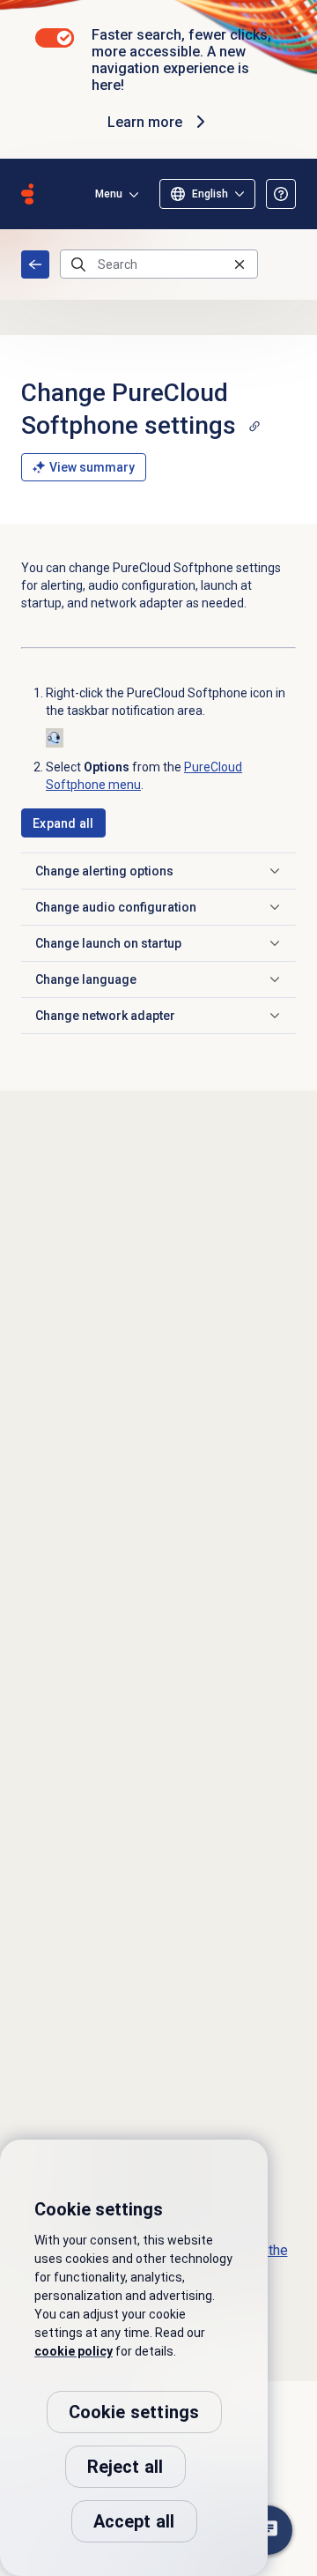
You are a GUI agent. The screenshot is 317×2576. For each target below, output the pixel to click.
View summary (92, 467)
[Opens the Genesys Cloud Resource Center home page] (27, 194)
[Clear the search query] (240, 264)
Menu (109, 194)
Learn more (145, 122)
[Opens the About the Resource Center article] (281, 194)
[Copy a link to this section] (254, 426)
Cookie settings (134, 2412)
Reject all (125, 2467)
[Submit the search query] (78, 264)
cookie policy (74, 2351)
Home (35, 264)
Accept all (134, 2521)
